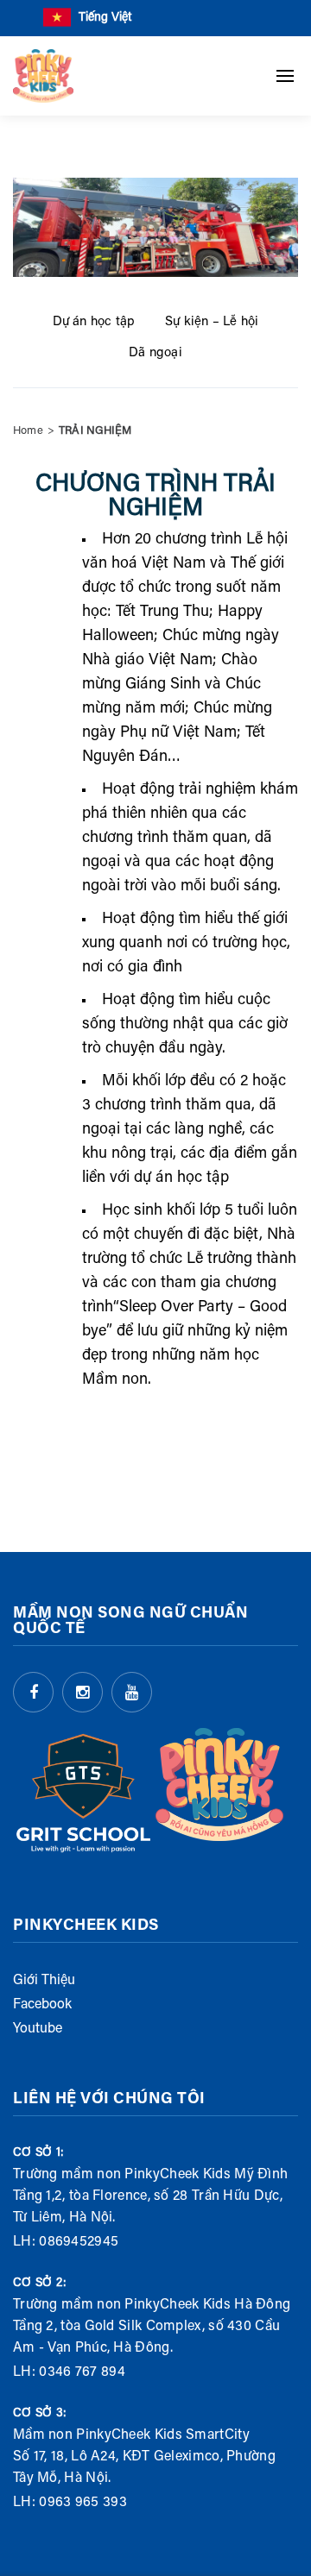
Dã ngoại (155, 353)
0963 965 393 (83, 2503)
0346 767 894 (82, 2372)
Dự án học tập (94, 322)
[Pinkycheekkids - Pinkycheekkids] (43, 76)
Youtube (38, 2029)
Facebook (42, 2005)
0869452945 (79, 2242)
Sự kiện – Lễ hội (212, 322)
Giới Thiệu (44, 1981)
